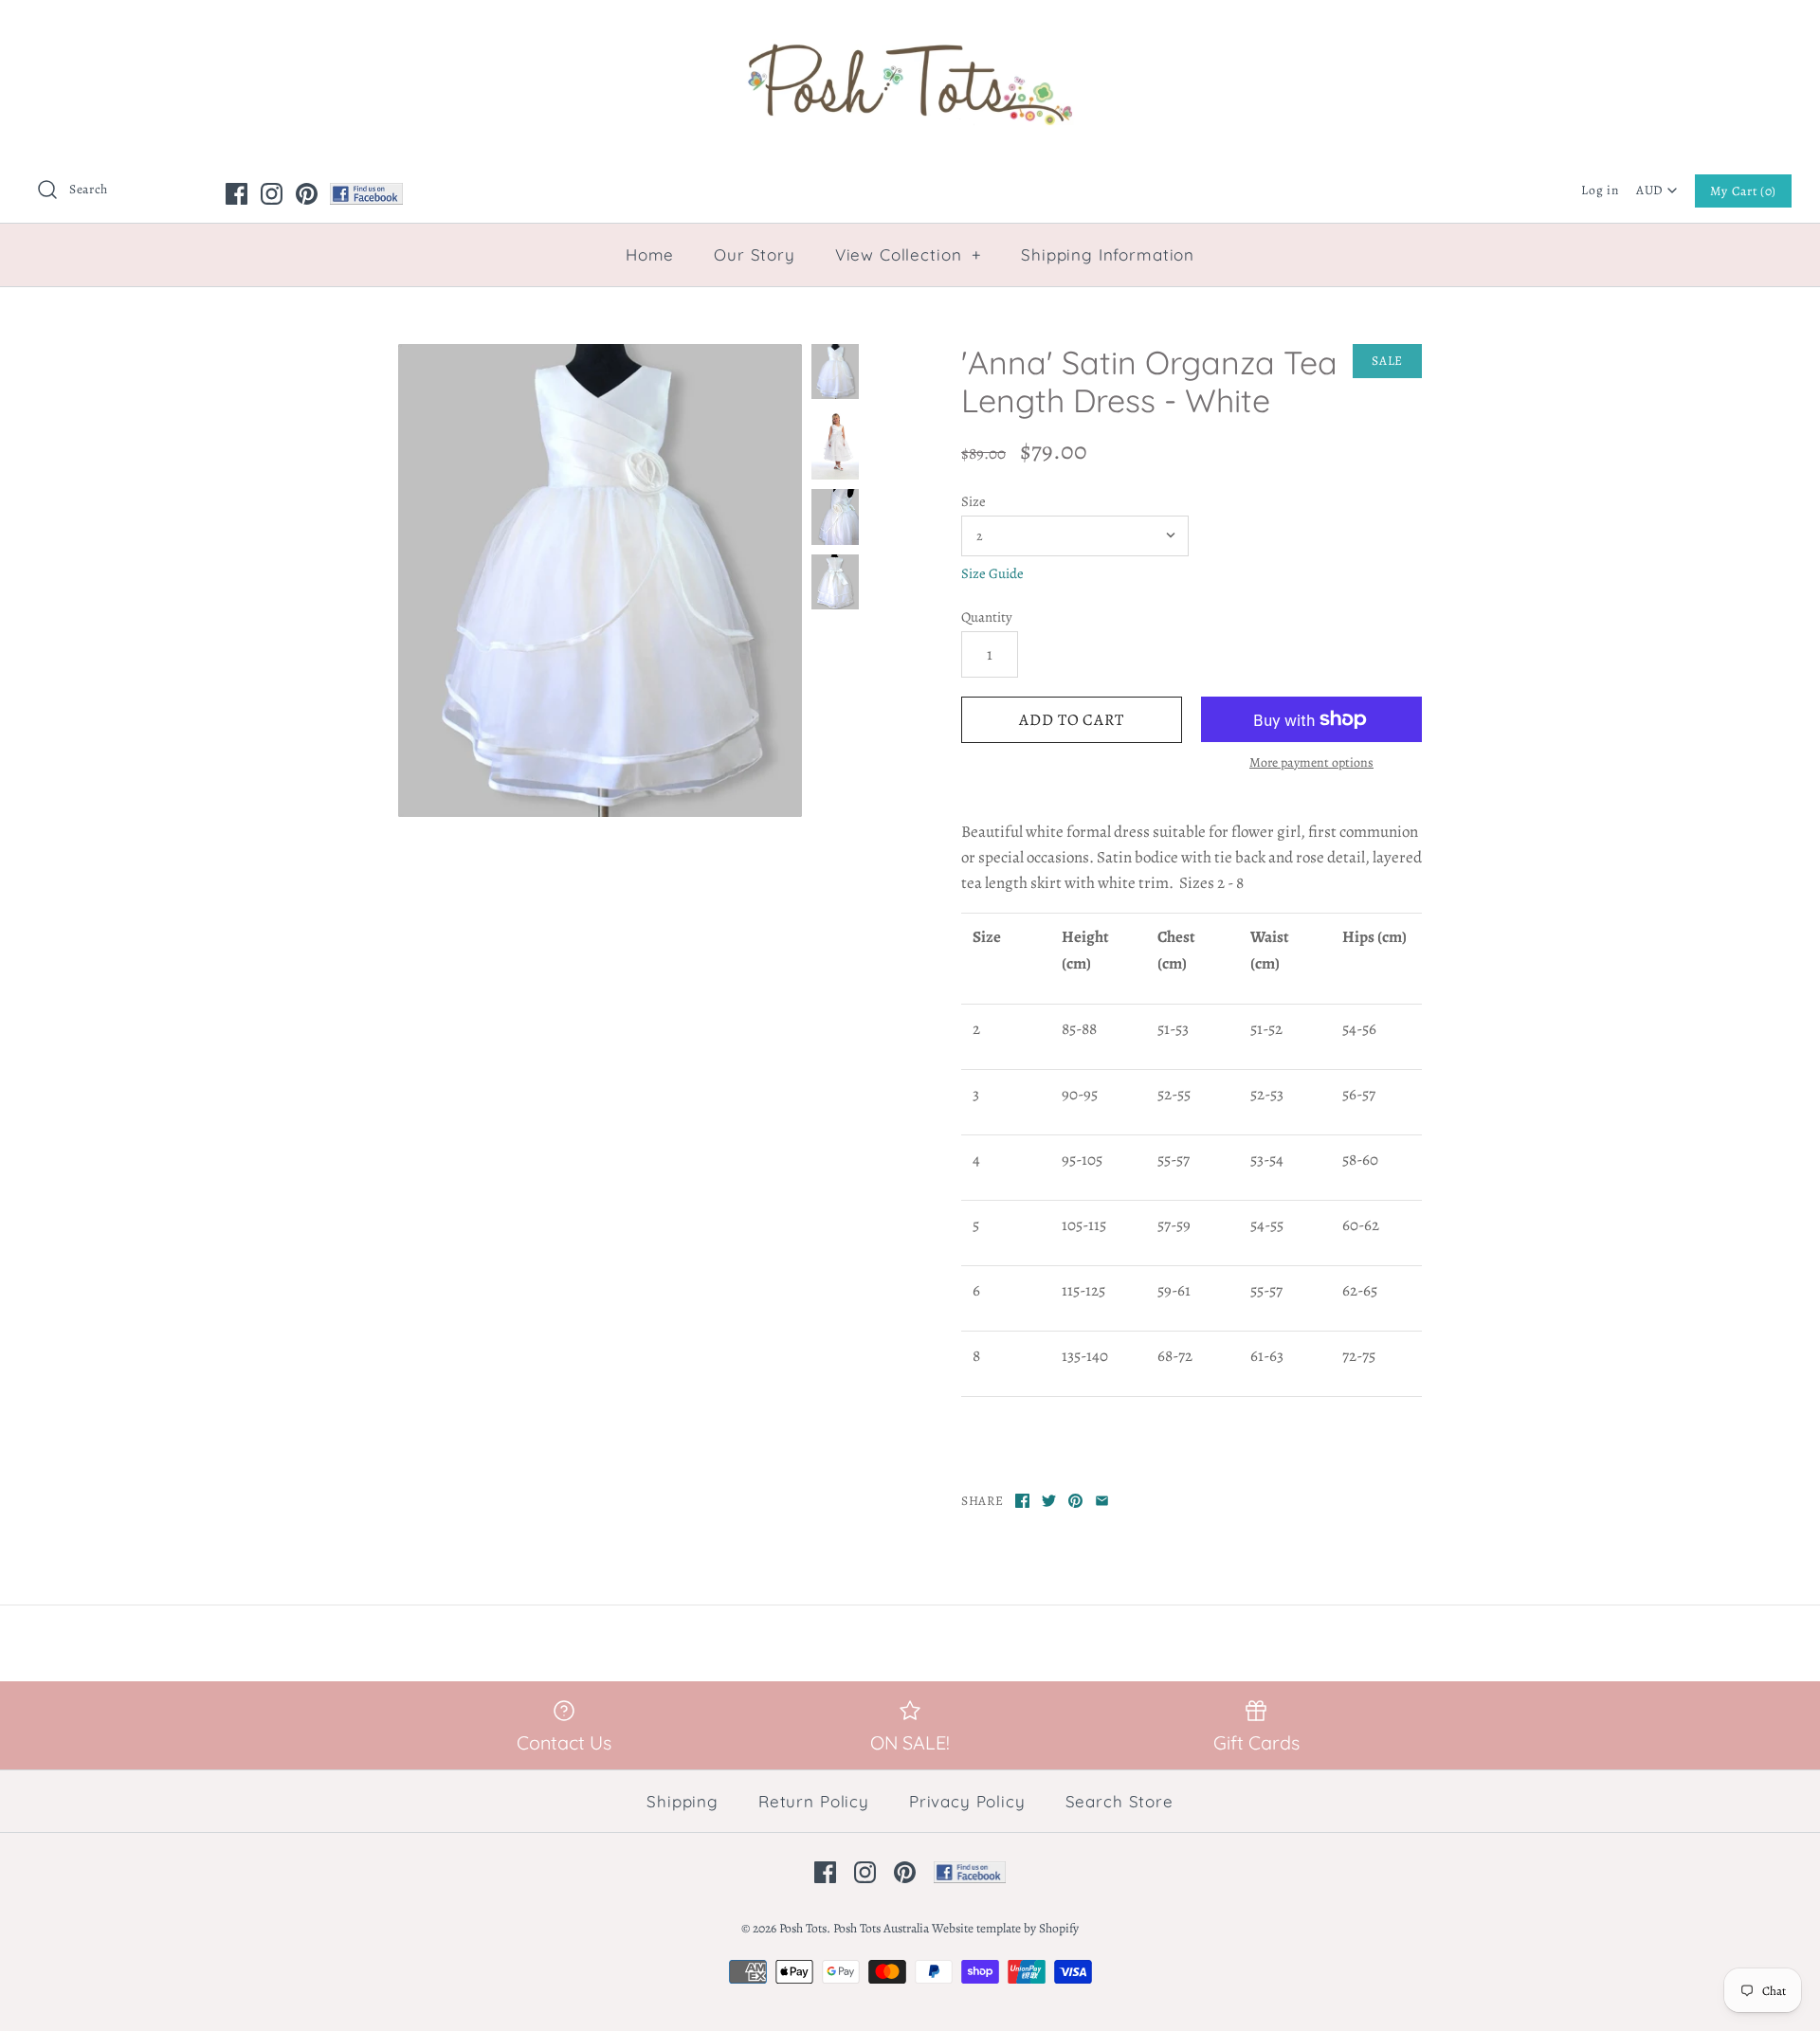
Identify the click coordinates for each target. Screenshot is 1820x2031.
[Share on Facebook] (1022, 1501)
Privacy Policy (967, 1801)
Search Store (1119, 1801)
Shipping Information (1108, 254)
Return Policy (814, 1801)
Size (974, 501)
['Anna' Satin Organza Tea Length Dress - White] (600, 580)
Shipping (682, 1801)
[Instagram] (272, 194)
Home (650, 254)
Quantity (987, 617)
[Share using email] (1102, 1501)
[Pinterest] (307, 194)
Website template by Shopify (1005, 1928)
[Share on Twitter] (1049, 1501)
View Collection (909, 254)
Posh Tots (803, 1928)
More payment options (1311, 763)
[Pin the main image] (1075, 1501)
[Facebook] (237, 194)
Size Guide (992, 574)
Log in (1600, 190)
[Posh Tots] (910, 32)
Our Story (755, 254)
